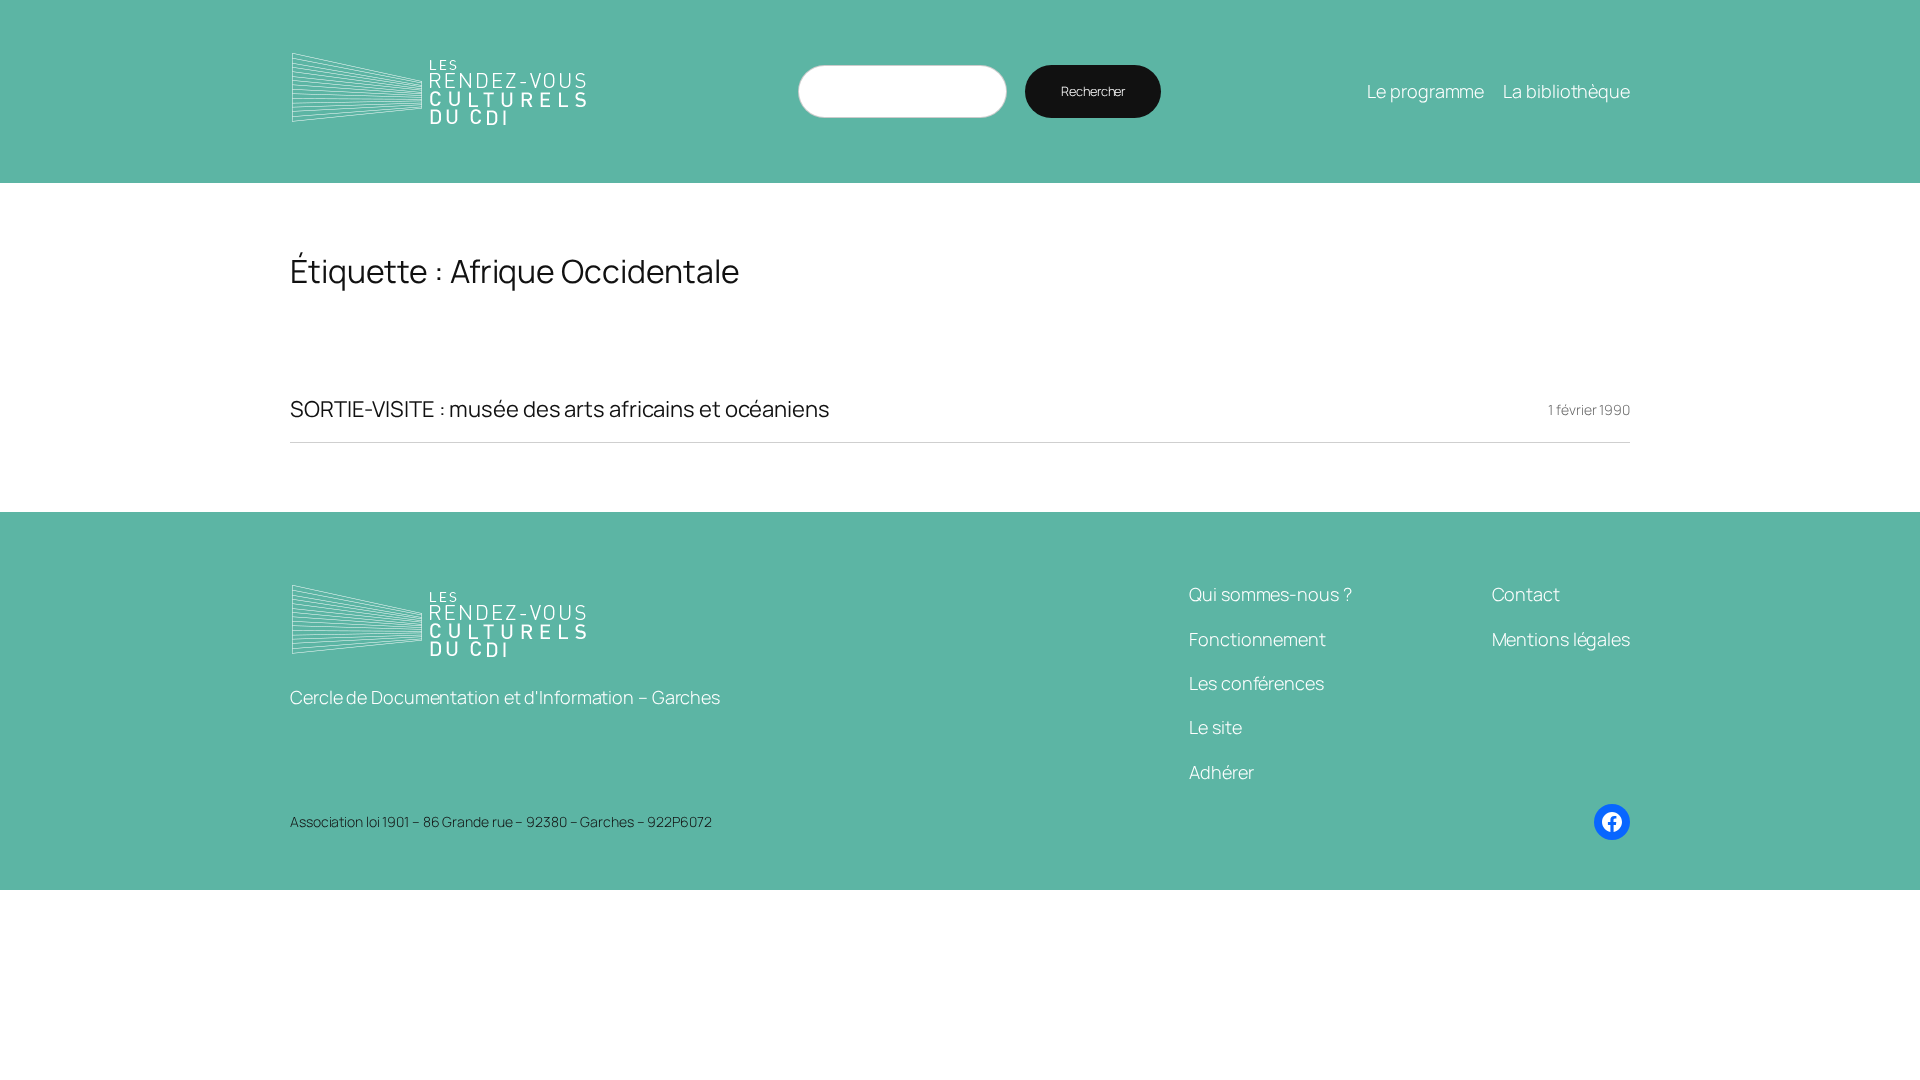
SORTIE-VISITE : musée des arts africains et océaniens (560, 409)
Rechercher (1093, 91)
